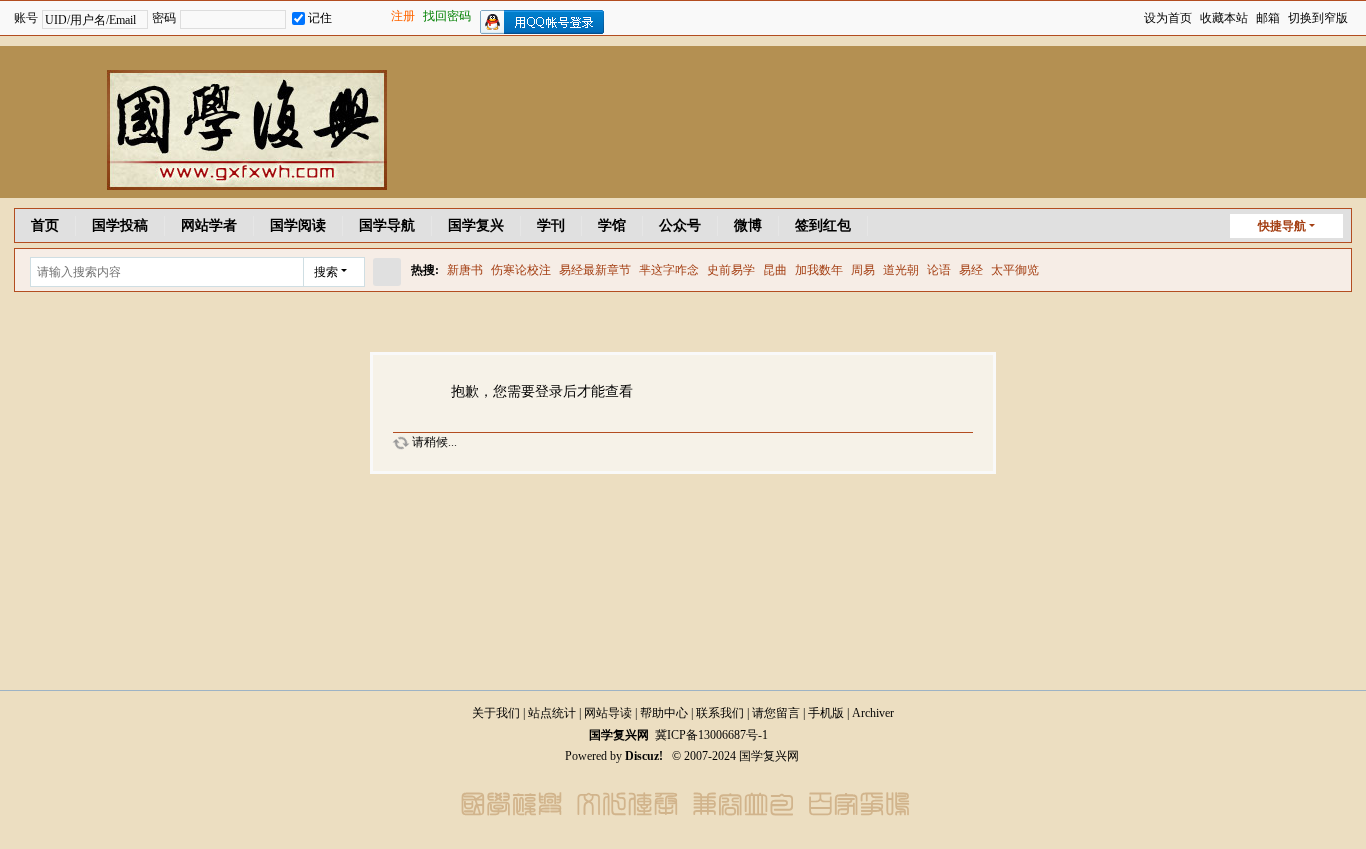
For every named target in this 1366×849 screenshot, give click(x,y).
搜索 (326, 272)
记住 (320, 18)
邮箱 (1268, 18)
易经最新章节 (595, 270)
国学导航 (387, 225)
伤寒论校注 (521, 270)
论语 (939, 270)
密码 (164, 18)
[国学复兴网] (193, 186)
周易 (863, 270)
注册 (403, 16)
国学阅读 (298, 225)
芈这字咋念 (669, 270)
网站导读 (608, 713)
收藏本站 (1224, 18)
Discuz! (644, 756)
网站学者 (209, 225)
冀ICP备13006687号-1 (711, 735)
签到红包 (823, 225)
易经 (971, 270)
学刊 (551, 225)
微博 (748, 225)
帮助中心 (664, 713)
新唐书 (465, 270)
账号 (26, 18)
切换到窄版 (1318, 18)
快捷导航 (1282, 226)
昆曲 (775, 270)
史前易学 (731, 270)
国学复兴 (476, 225)
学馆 (612, 225)
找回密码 (447, 16)
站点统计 (552, 713)
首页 (45, 225)
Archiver (873, 713)
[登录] (359, 19)
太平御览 (1015, 270)
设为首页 (1168, 18)
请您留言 (776, 713)
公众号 (680, 225)
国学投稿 (120, 225)
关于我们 (496, 713)
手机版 (826, 713)
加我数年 (819, 270)
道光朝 (901, 270)
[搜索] (387, 272)
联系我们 (720, 713)
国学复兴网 (619, 735)
